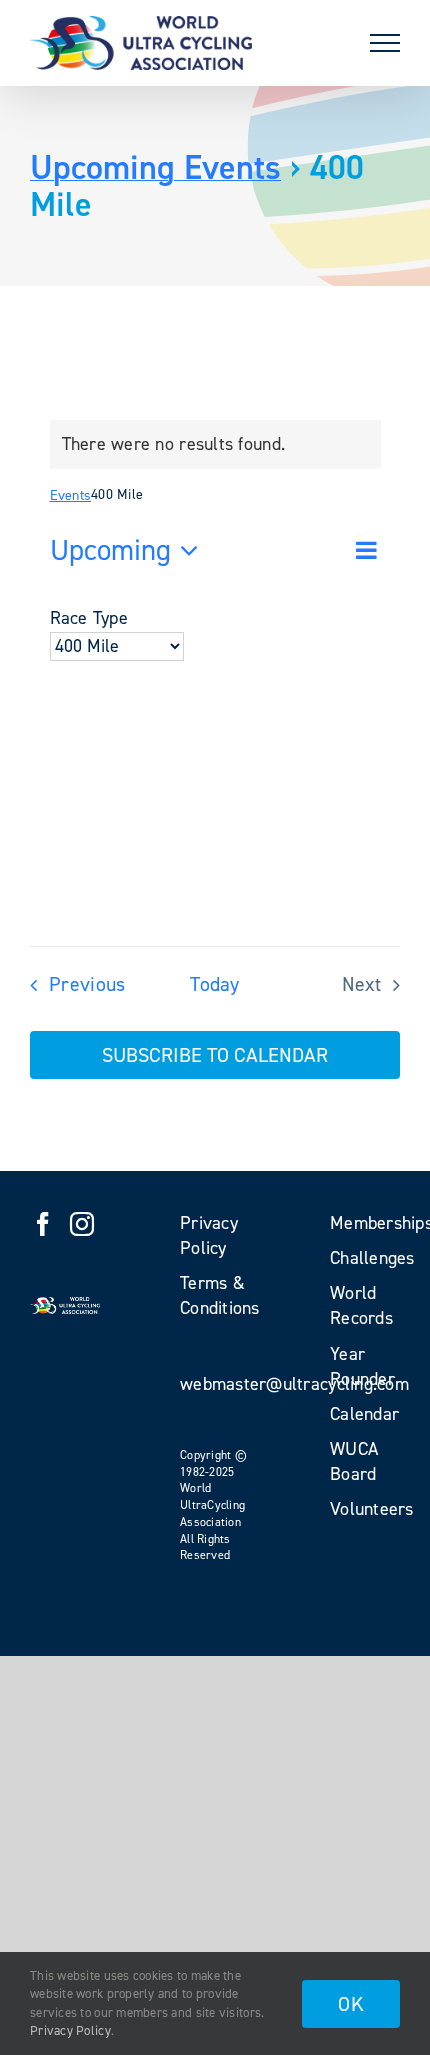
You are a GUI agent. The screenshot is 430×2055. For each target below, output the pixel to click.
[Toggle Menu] (385, 43)
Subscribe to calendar (215, 1055)
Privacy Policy (70, 2030)
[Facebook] (43, 1224)
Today (215, 984)
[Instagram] (82, 1224)
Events (71, 495)
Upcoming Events (155, 167)
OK (351, 2004)
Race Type (89, 618)
